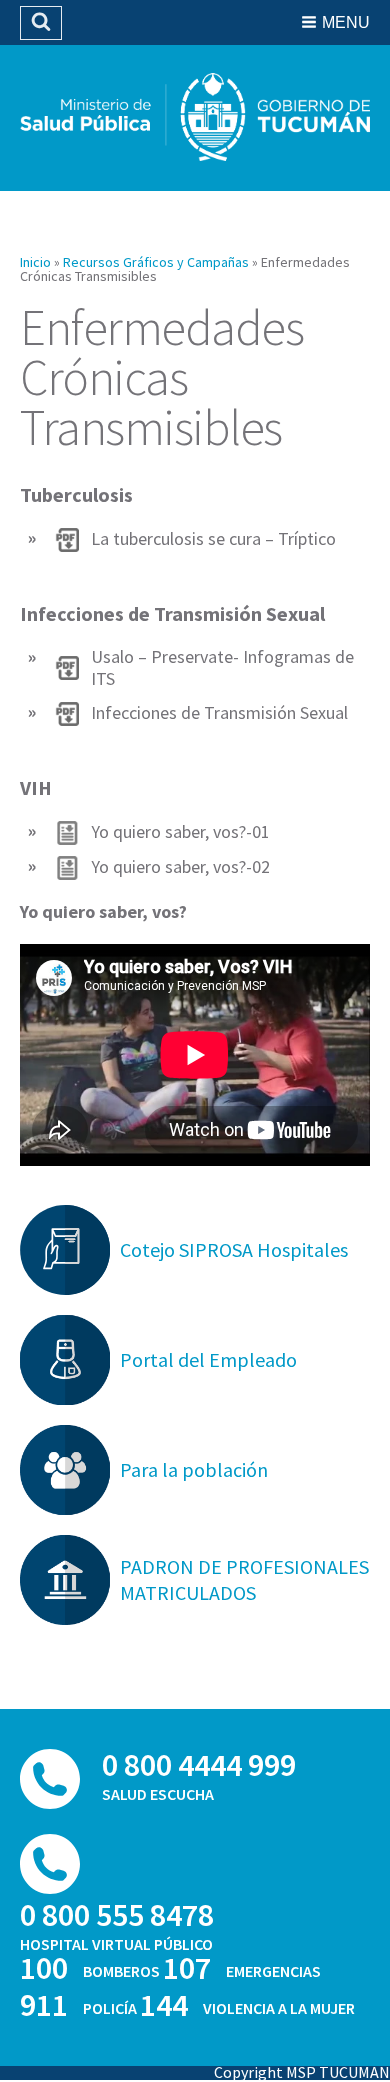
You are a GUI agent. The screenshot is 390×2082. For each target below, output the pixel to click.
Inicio (35, 262)
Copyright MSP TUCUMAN (302, 2072)
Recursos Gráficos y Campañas (156, 262)
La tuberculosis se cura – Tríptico (213, 539)
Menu (346, 22)
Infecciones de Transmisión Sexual (219, 713)
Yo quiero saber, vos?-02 (180, 867)
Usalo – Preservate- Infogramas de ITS (222, 668)
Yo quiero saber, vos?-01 (180, 832)
